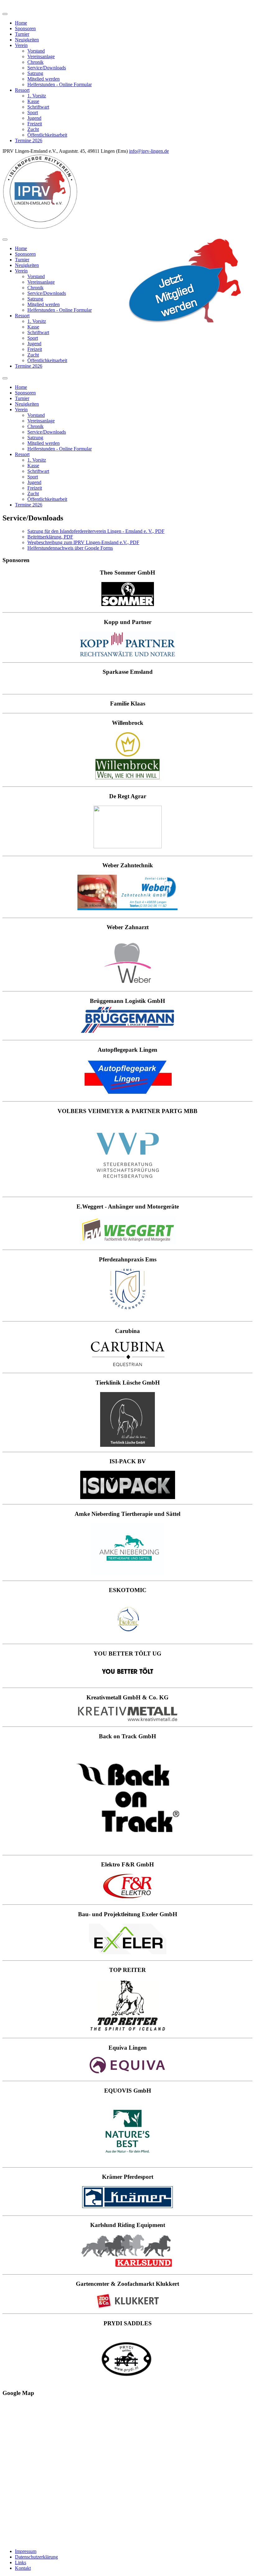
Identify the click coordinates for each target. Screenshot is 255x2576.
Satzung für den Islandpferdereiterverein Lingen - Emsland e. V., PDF (96, 531)
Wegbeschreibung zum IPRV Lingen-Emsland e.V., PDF (83, 542)
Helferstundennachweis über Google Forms (70, 548)
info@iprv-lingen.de (149, 151)
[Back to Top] (6, 6)
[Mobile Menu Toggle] (5, 14)
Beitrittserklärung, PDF (50, 537)
